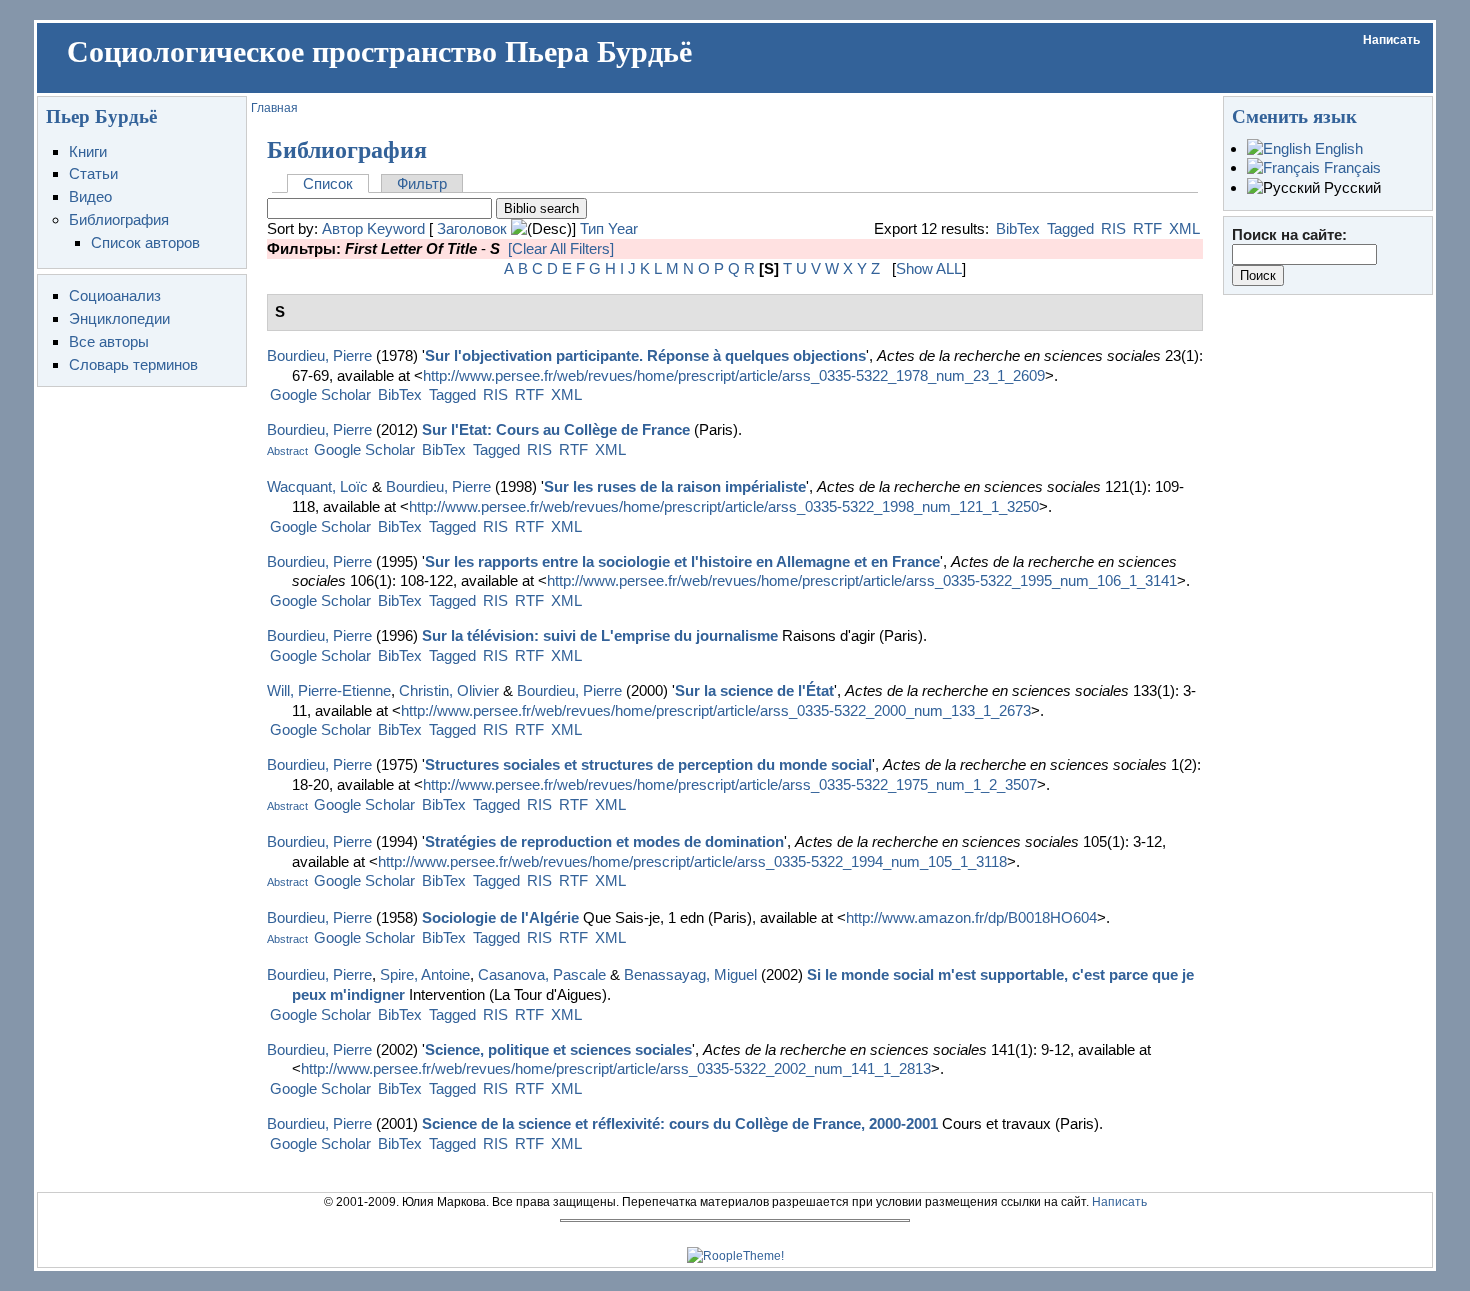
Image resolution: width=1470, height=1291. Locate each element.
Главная (274, 108)
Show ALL (929, 268)
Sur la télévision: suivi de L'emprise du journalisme (600, 635)
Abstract (287, 451)
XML (1184, 228)
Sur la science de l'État (754, 690)
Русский (1350, 187)
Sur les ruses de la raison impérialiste (675, 486)
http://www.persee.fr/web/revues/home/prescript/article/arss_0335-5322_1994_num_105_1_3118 (692, 861)
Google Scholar (320, 394)
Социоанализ (115, 295)
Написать (1391, 40)
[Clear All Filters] (561, 248)
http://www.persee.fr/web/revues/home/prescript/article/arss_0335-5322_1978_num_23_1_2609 (734, 375)
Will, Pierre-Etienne (329, 690)
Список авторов (145, 242)
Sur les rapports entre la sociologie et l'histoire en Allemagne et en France (682, 561)
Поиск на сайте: (1289, 234)
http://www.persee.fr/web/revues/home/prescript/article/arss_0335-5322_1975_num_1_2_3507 (730, 784)
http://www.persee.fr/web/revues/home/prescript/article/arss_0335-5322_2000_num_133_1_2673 (716, 710)
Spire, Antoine (425, 974)
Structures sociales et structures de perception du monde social (648, 764)
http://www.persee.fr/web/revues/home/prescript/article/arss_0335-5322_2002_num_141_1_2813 (616, 1068)
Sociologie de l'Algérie (500, 917)
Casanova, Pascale (542, 974)
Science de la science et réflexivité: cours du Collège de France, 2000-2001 (680, 1123)
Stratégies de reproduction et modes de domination (604, 841)
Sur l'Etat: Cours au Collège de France (556, 429)
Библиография (119, 219)
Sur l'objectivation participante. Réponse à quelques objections (645, 355)
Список (328, 183)
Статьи (93, 173)
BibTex (1018, 228)
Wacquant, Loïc (317, 486)
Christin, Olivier (449, 690)
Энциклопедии (119, 318)
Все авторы (109, 341)
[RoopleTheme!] (735, 1256)
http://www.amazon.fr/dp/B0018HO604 (971, 917)
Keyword (396, 228)
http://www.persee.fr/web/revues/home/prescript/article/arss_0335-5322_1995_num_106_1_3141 (862, 580)
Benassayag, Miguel (690, 974)
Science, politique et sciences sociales (558, 1049)
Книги (88, 151)
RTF (1147, 228)
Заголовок (472, 228)
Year (623, 228)
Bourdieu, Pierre (319, 355)
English (1337, 148)
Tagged (1070, 228)
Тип (592, 228)
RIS (1113, 228)
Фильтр (422, 183)
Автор (342, 228)
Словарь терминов (133, 364)
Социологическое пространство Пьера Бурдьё (379, 52)
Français (1350, 167)
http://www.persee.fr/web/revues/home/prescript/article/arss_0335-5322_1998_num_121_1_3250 (724, 506)
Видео (90, 196)
